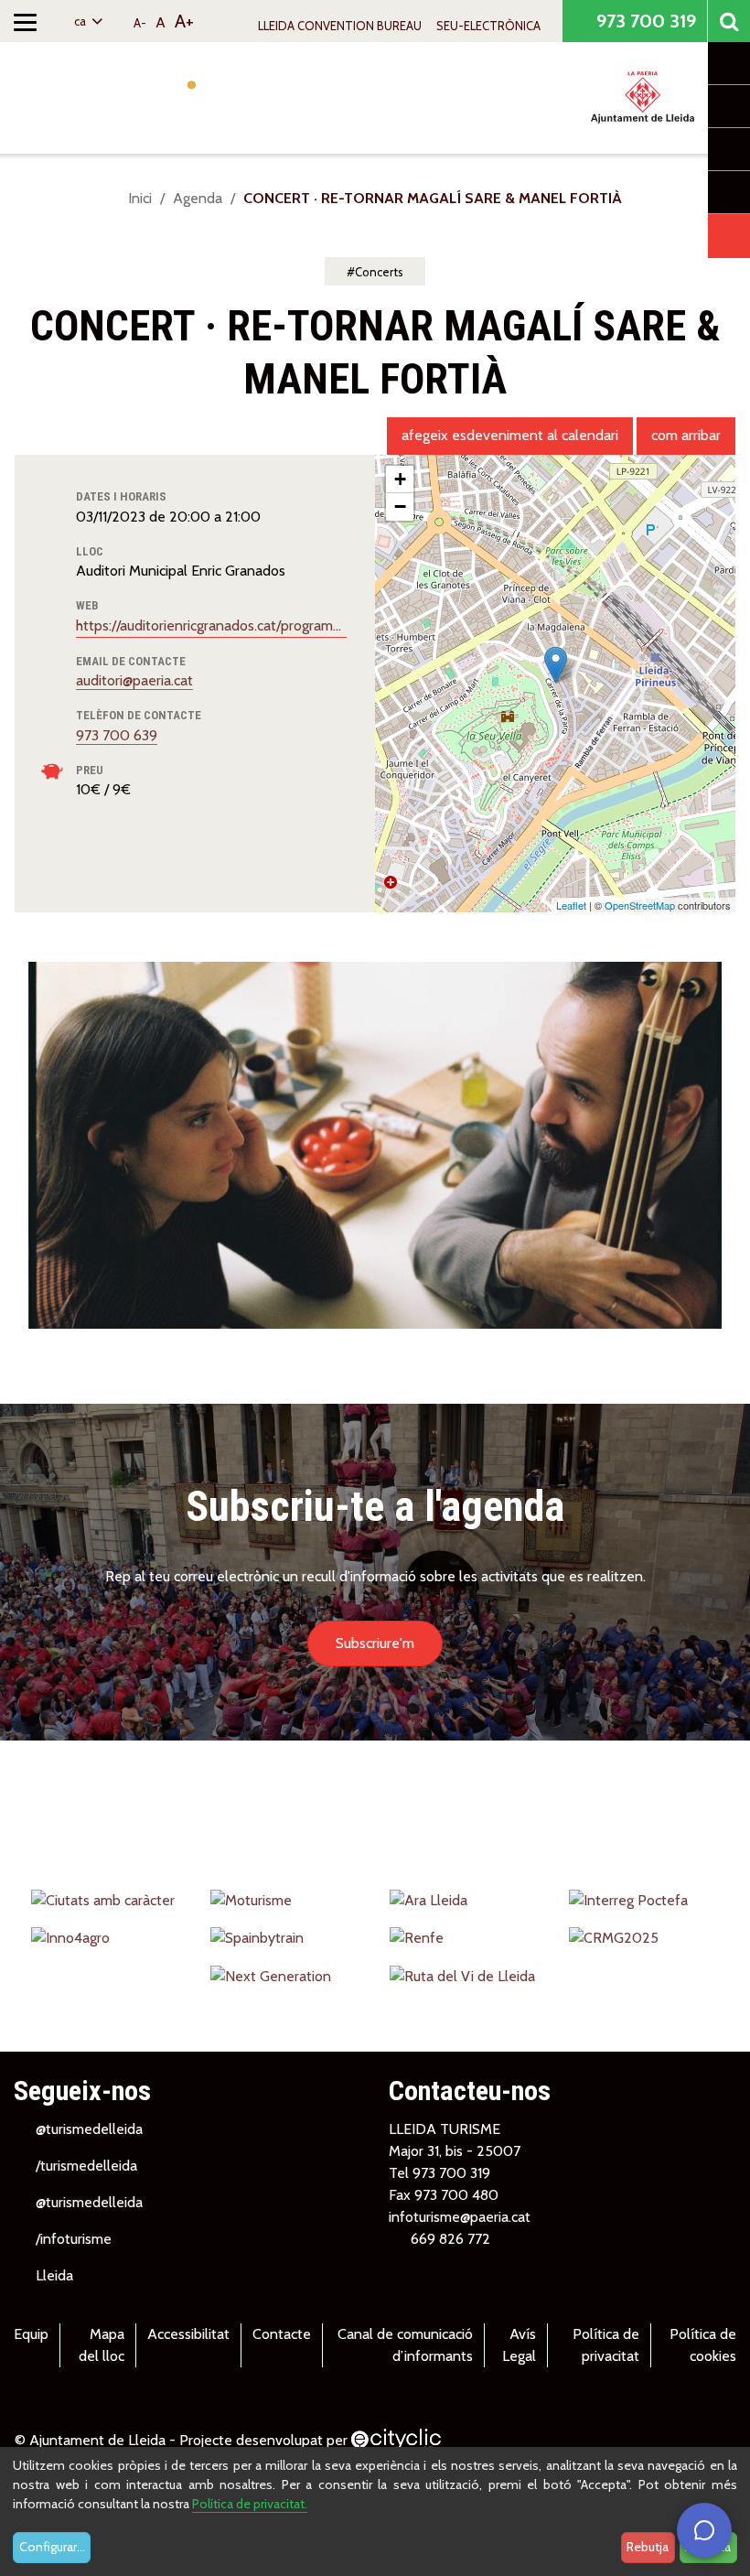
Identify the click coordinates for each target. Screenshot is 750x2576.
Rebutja (648, 2547)
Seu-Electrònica (488, 26)
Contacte (282, 2334)
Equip (31, 2334)
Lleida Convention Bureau (340, 26)
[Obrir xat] (704, 2530)
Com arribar (686, 435)
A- (140, 23)
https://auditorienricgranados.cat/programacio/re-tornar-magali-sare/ (211, 625)
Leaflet (571, 905)
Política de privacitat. (250, 2504)
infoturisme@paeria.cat (460, 2217)
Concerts (379, 272)
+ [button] (400, 479)
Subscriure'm (375, 1643)
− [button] (400, 507)
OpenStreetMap (640, 905)
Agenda (198, 198)
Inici (140, 198)
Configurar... (52, 2547)
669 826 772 (450, 2239)
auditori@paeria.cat (134, 680)
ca (81, 21)
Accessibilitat (188, 2334)
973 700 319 (644, 21)
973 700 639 (117, 735)
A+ (184, 21)
